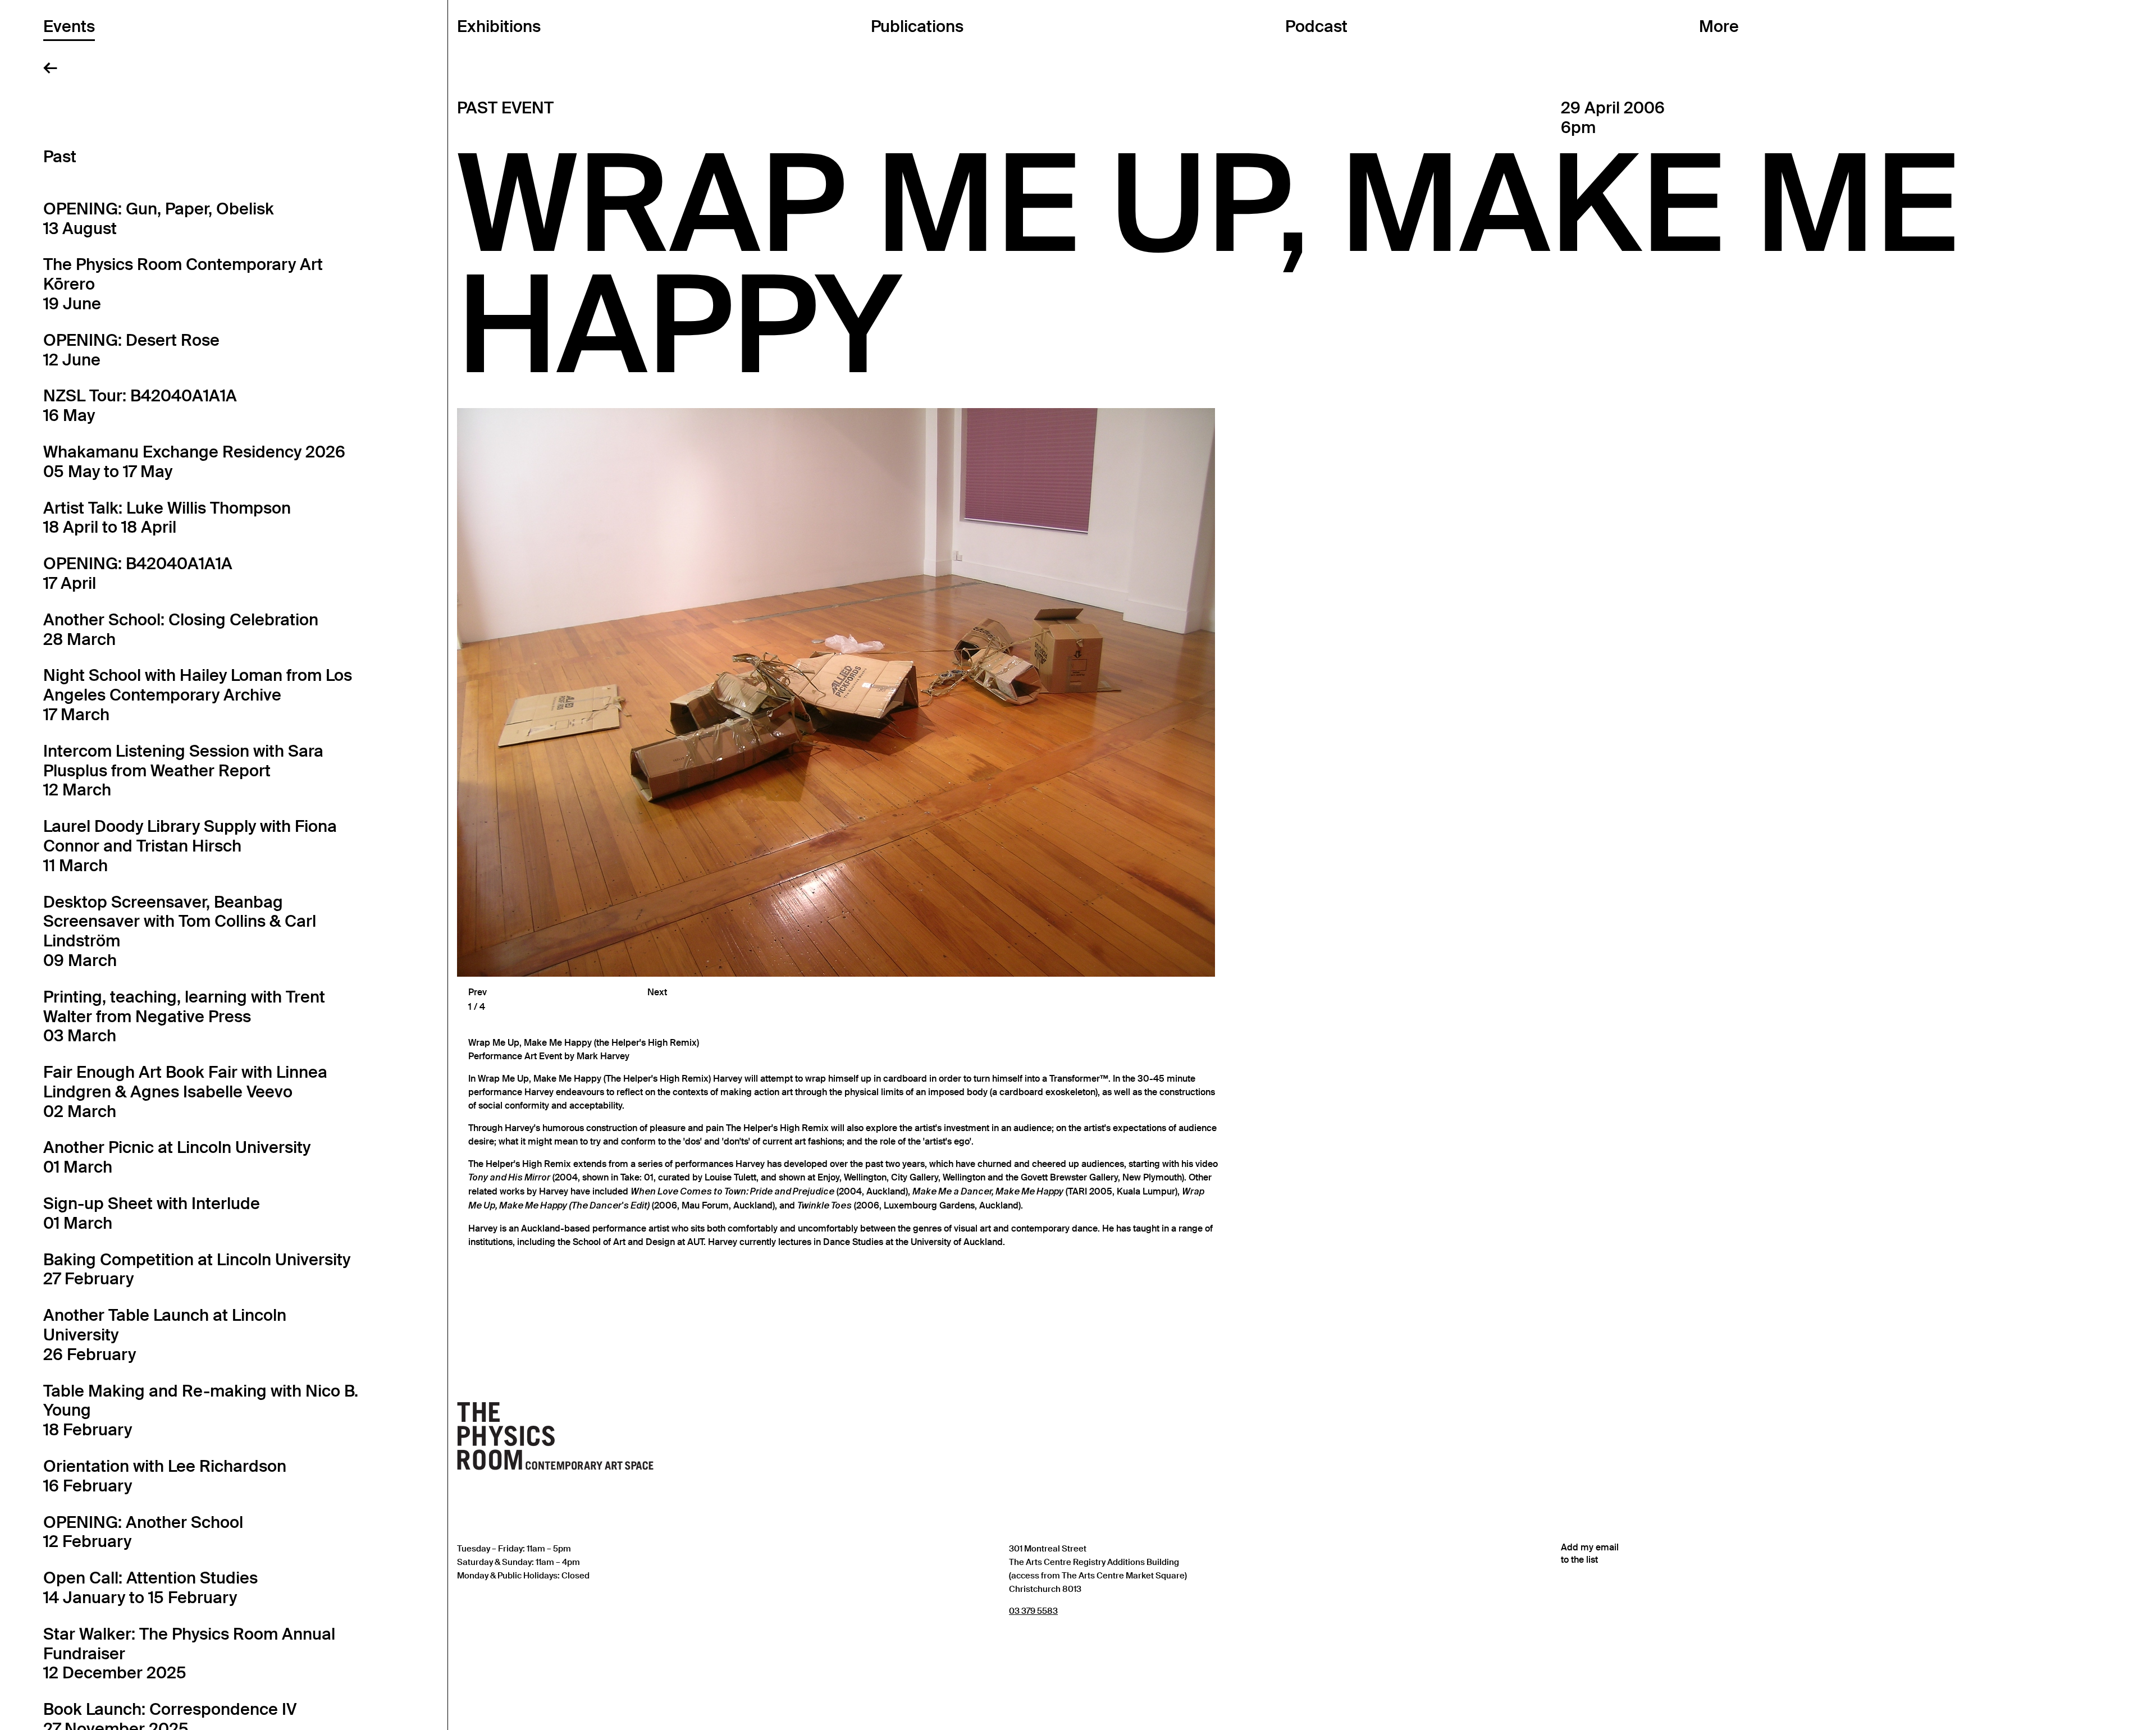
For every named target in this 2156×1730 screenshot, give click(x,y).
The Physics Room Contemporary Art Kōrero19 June (183, 284)
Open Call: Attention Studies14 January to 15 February (150, 1588)
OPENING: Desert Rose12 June (131, 350)
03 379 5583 (1033, 1611)
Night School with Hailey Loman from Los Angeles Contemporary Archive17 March (198, 695)
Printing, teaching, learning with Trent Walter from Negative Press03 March (184, 1017)
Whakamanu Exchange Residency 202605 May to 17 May (194, 462)
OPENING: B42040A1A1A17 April (138, 573)
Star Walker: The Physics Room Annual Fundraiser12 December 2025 (189, 1654)
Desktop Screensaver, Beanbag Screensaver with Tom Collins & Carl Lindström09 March (180, 931)
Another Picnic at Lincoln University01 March (177, 1157)
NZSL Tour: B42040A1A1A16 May (140, 406)
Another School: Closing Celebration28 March (181, 630)
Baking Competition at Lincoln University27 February (197, 1269)
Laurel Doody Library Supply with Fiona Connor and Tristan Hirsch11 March (190, 846)
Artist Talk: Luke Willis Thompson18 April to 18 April (167, 518)
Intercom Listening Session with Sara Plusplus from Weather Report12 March (183, 771)
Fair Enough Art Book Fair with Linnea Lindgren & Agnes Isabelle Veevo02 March (185, 1092)
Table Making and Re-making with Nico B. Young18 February (201, 1411)
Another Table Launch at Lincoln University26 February (165, 1335)
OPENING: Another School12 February (143, 1532)
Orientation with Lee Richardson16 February (165, 1476)
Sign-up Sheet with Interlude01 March (152, 1213)
